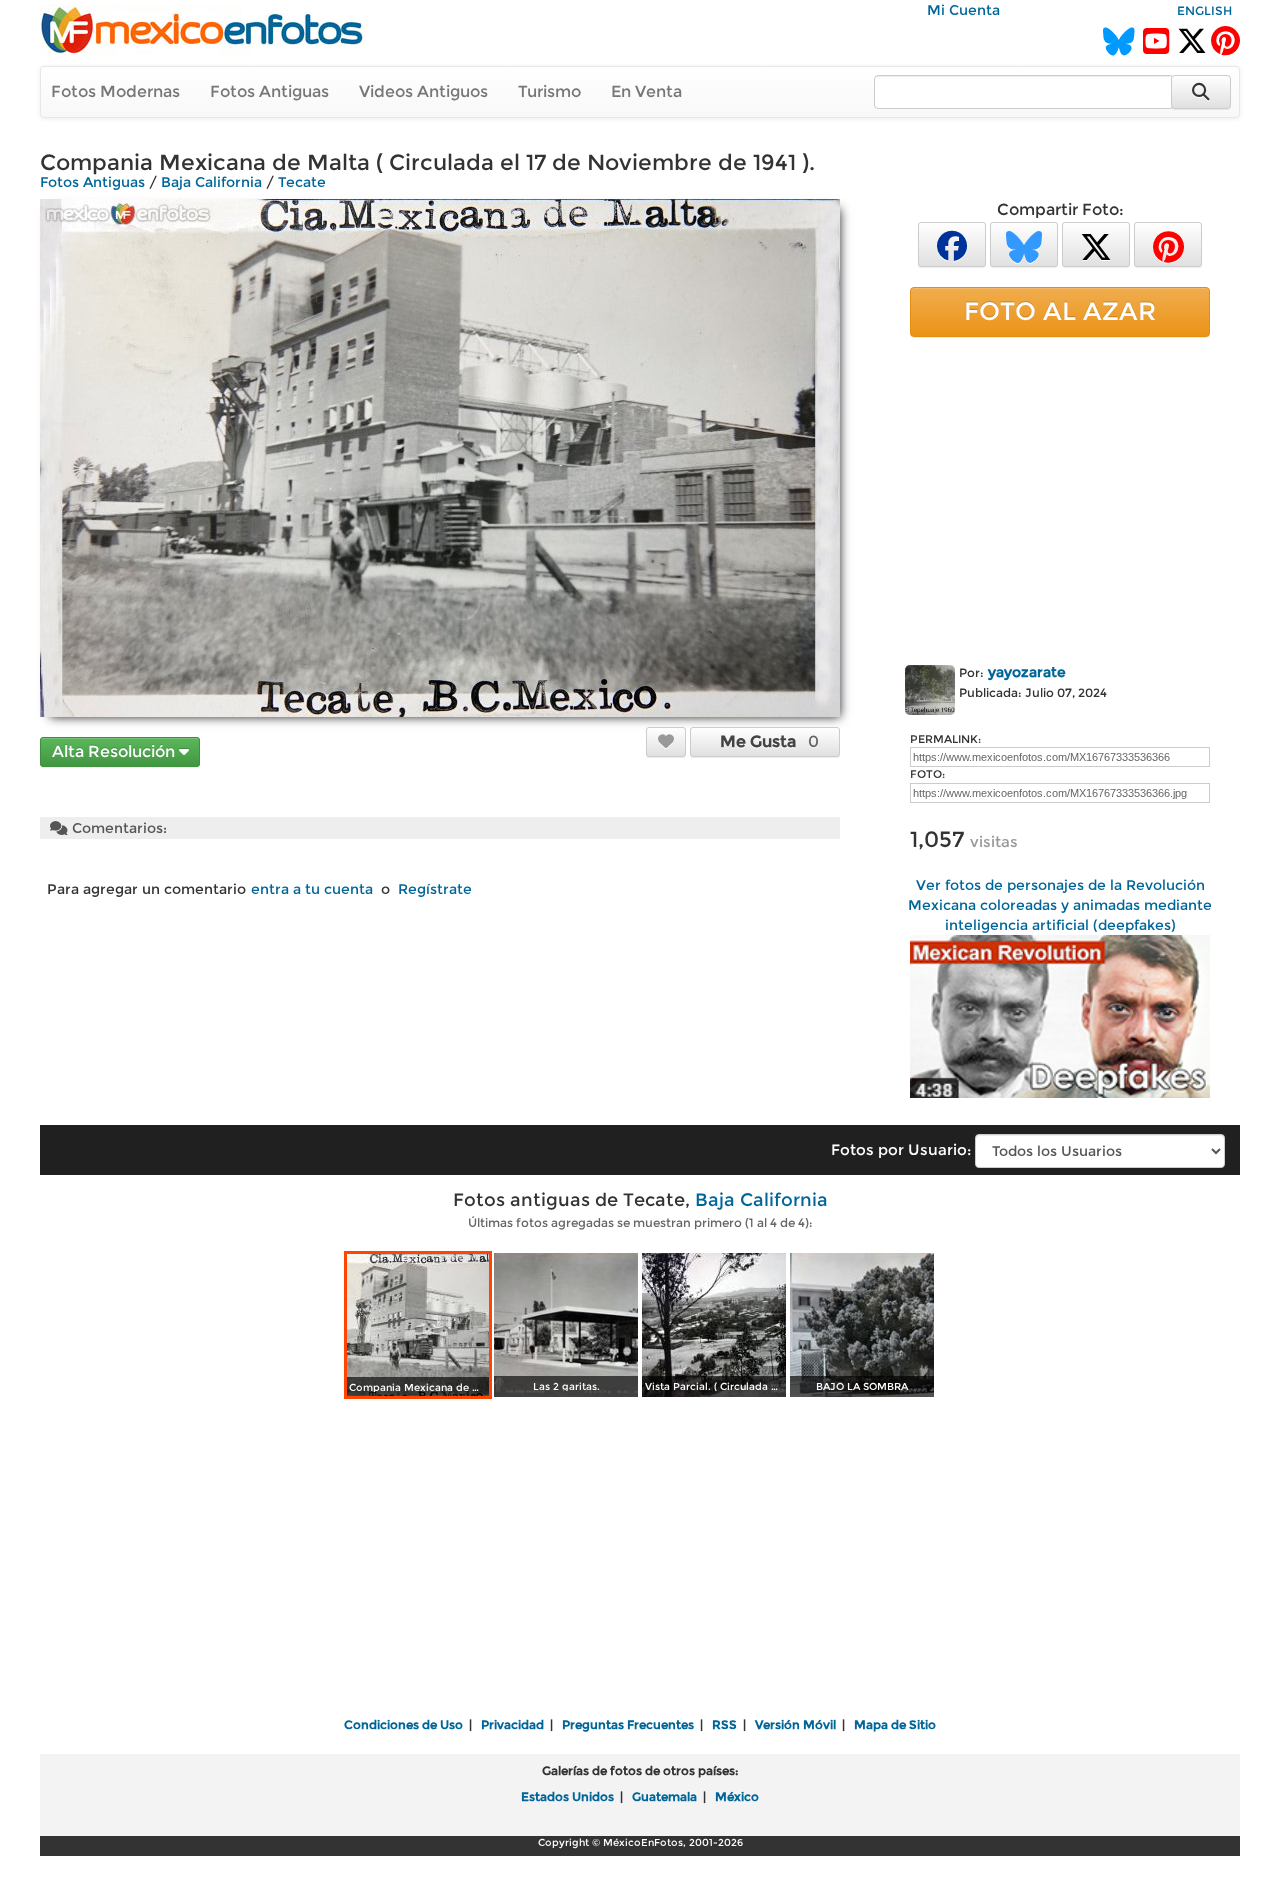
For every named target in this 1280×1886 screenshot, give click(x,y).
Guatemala (664, 1796)
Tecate (302, 182)
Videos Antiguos (423, 91)
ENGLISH (1204, 10)
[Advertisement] (1060, 497)
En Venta (646, 91)
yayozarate (1027, 672)
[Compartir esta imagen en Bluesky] (1024, 243)
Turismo (549, 91)
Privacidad (512, 1724)
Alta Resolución (115, 751)
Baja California (211, 182)
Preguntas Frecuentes (628, 1724)
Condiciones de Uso (403, 1724)
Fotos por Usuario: (901, 1149)
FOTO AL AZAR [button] (1060, 311)
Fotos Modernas (115, 91)
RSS (724, 1724)
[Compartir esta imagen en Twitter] (1096, 243)
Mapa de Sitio (895, 1724)
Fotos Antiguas (269, 91)
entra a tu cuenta (312, 889)
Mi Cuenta (963, 10)
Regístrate (435, 889)
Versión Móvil (795, 1724)
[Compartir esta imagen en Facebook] (952, 243)
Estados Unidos (567, 1796)
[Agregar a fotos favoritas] (666, 741)
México (737, 1796)
